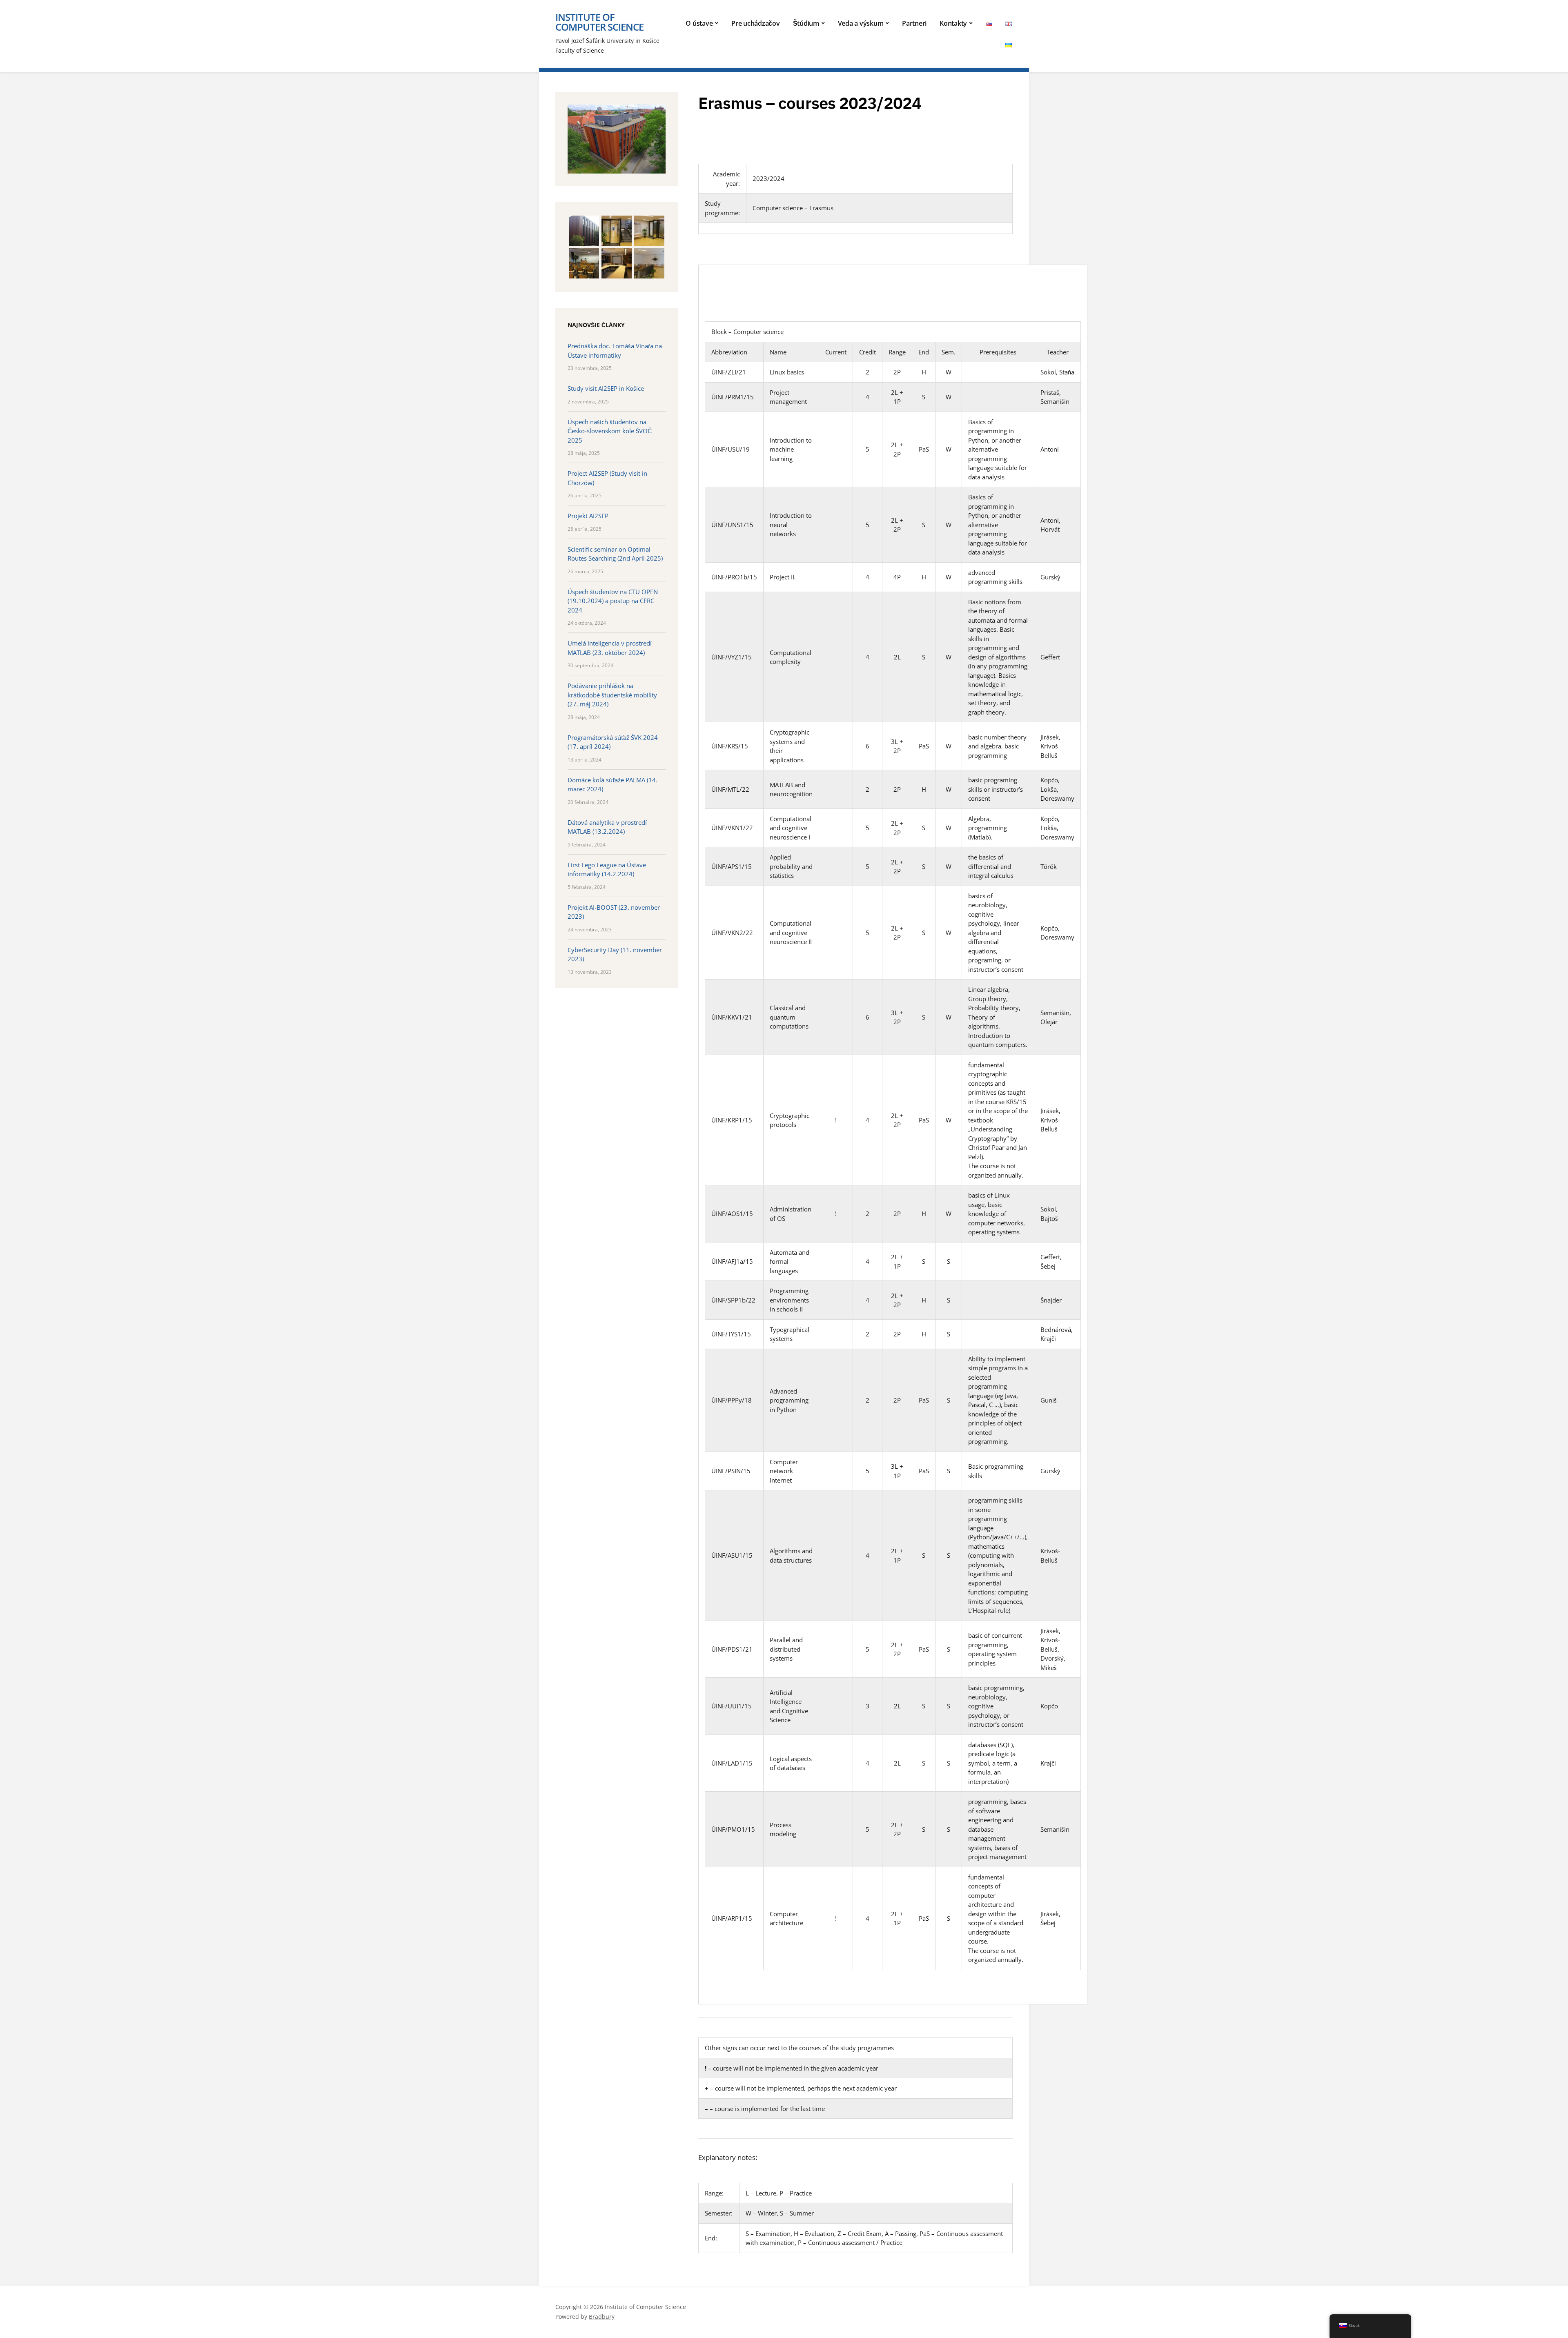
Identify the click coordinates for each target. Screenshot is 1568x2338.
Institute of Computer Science (599, 22)
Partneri (914, 23)
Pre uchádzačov (756, 23)
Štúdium (806, 23)
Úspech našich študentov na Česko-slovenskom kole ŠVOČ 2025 (610, 431)
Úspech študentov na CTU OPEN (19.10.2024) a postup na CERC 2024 (613, 601)
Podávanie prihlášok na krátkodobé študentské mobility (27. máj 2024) (612, 695)
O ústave (699, 23)
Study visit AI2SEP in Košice (606, 388)
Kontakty (953, 23)
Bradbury (602, 2317)
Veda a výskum (861, 23)
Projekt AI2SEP (588, 516)
